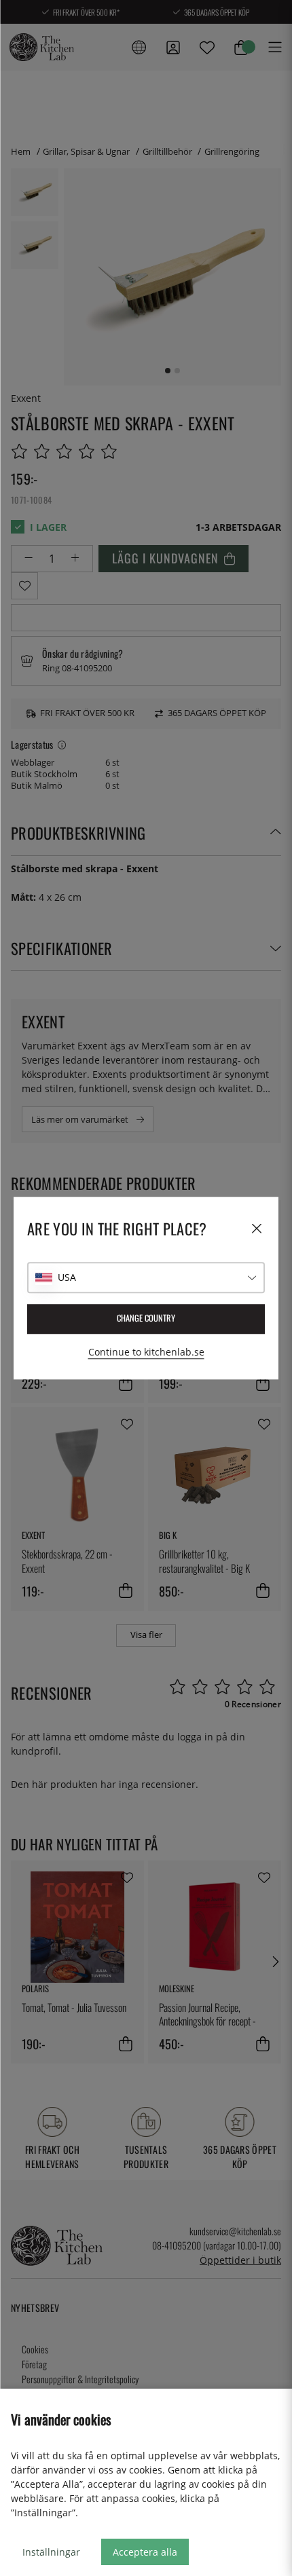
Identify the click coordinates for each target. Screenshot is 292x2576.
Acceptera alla (145, 2552)
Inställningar (51, 2552)
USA (67, 1277)
